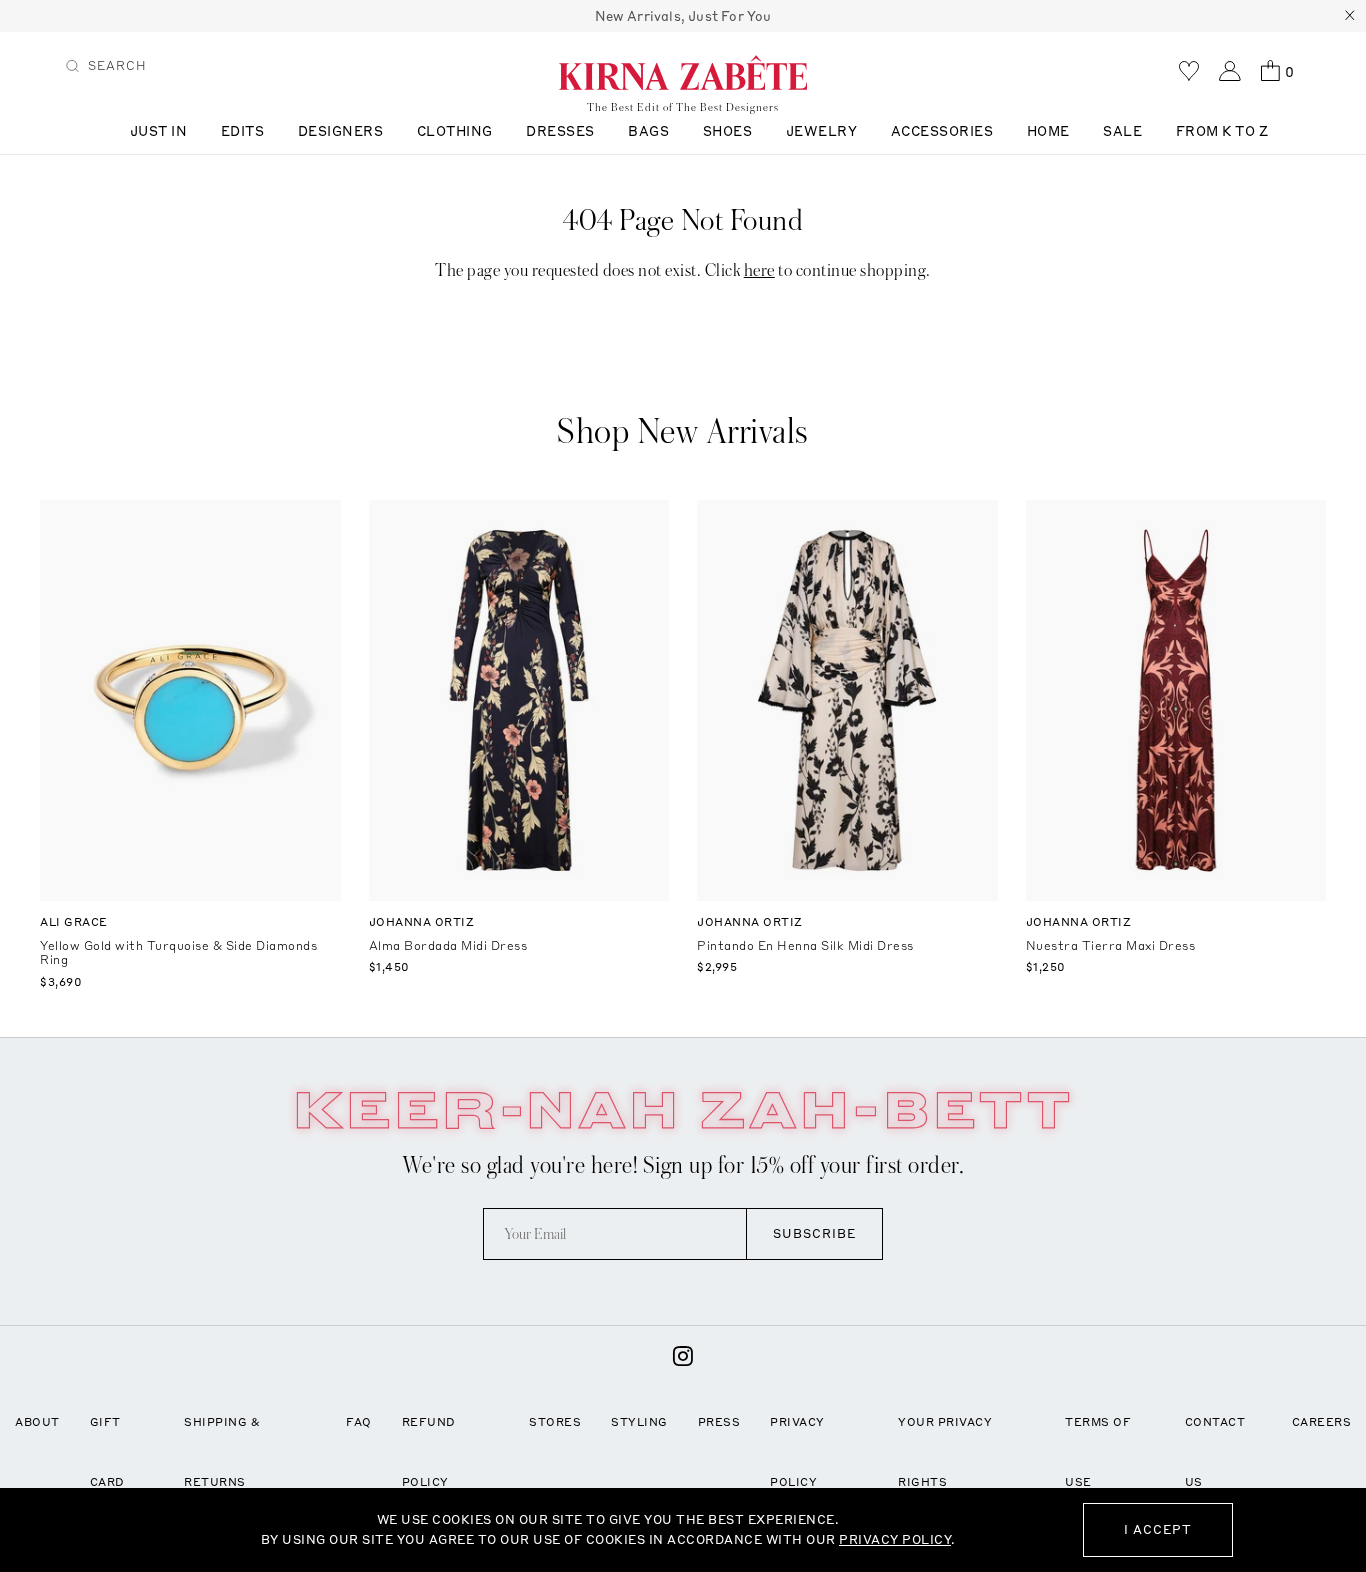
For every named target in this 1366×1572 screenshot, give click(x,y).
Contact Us (1215, 1452)
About (37, 1422)
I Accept (1158, 1529)
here (759, 270)
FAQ (359, 1422)
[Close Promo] (1350, 16)
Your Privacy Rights (945, 1452)
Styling (639, 1422)
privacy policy (895, 1539)
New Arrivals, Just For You (683, 16)
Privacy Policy (797, 1452)
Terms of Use (1098, 1452)
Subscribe (814, 1233)
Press (719, 1422)
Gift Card (107, 1452)
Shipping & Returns (222, 1452)
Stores (555, 1422)
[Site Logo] (683, 72)
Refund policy (429, 1452)
